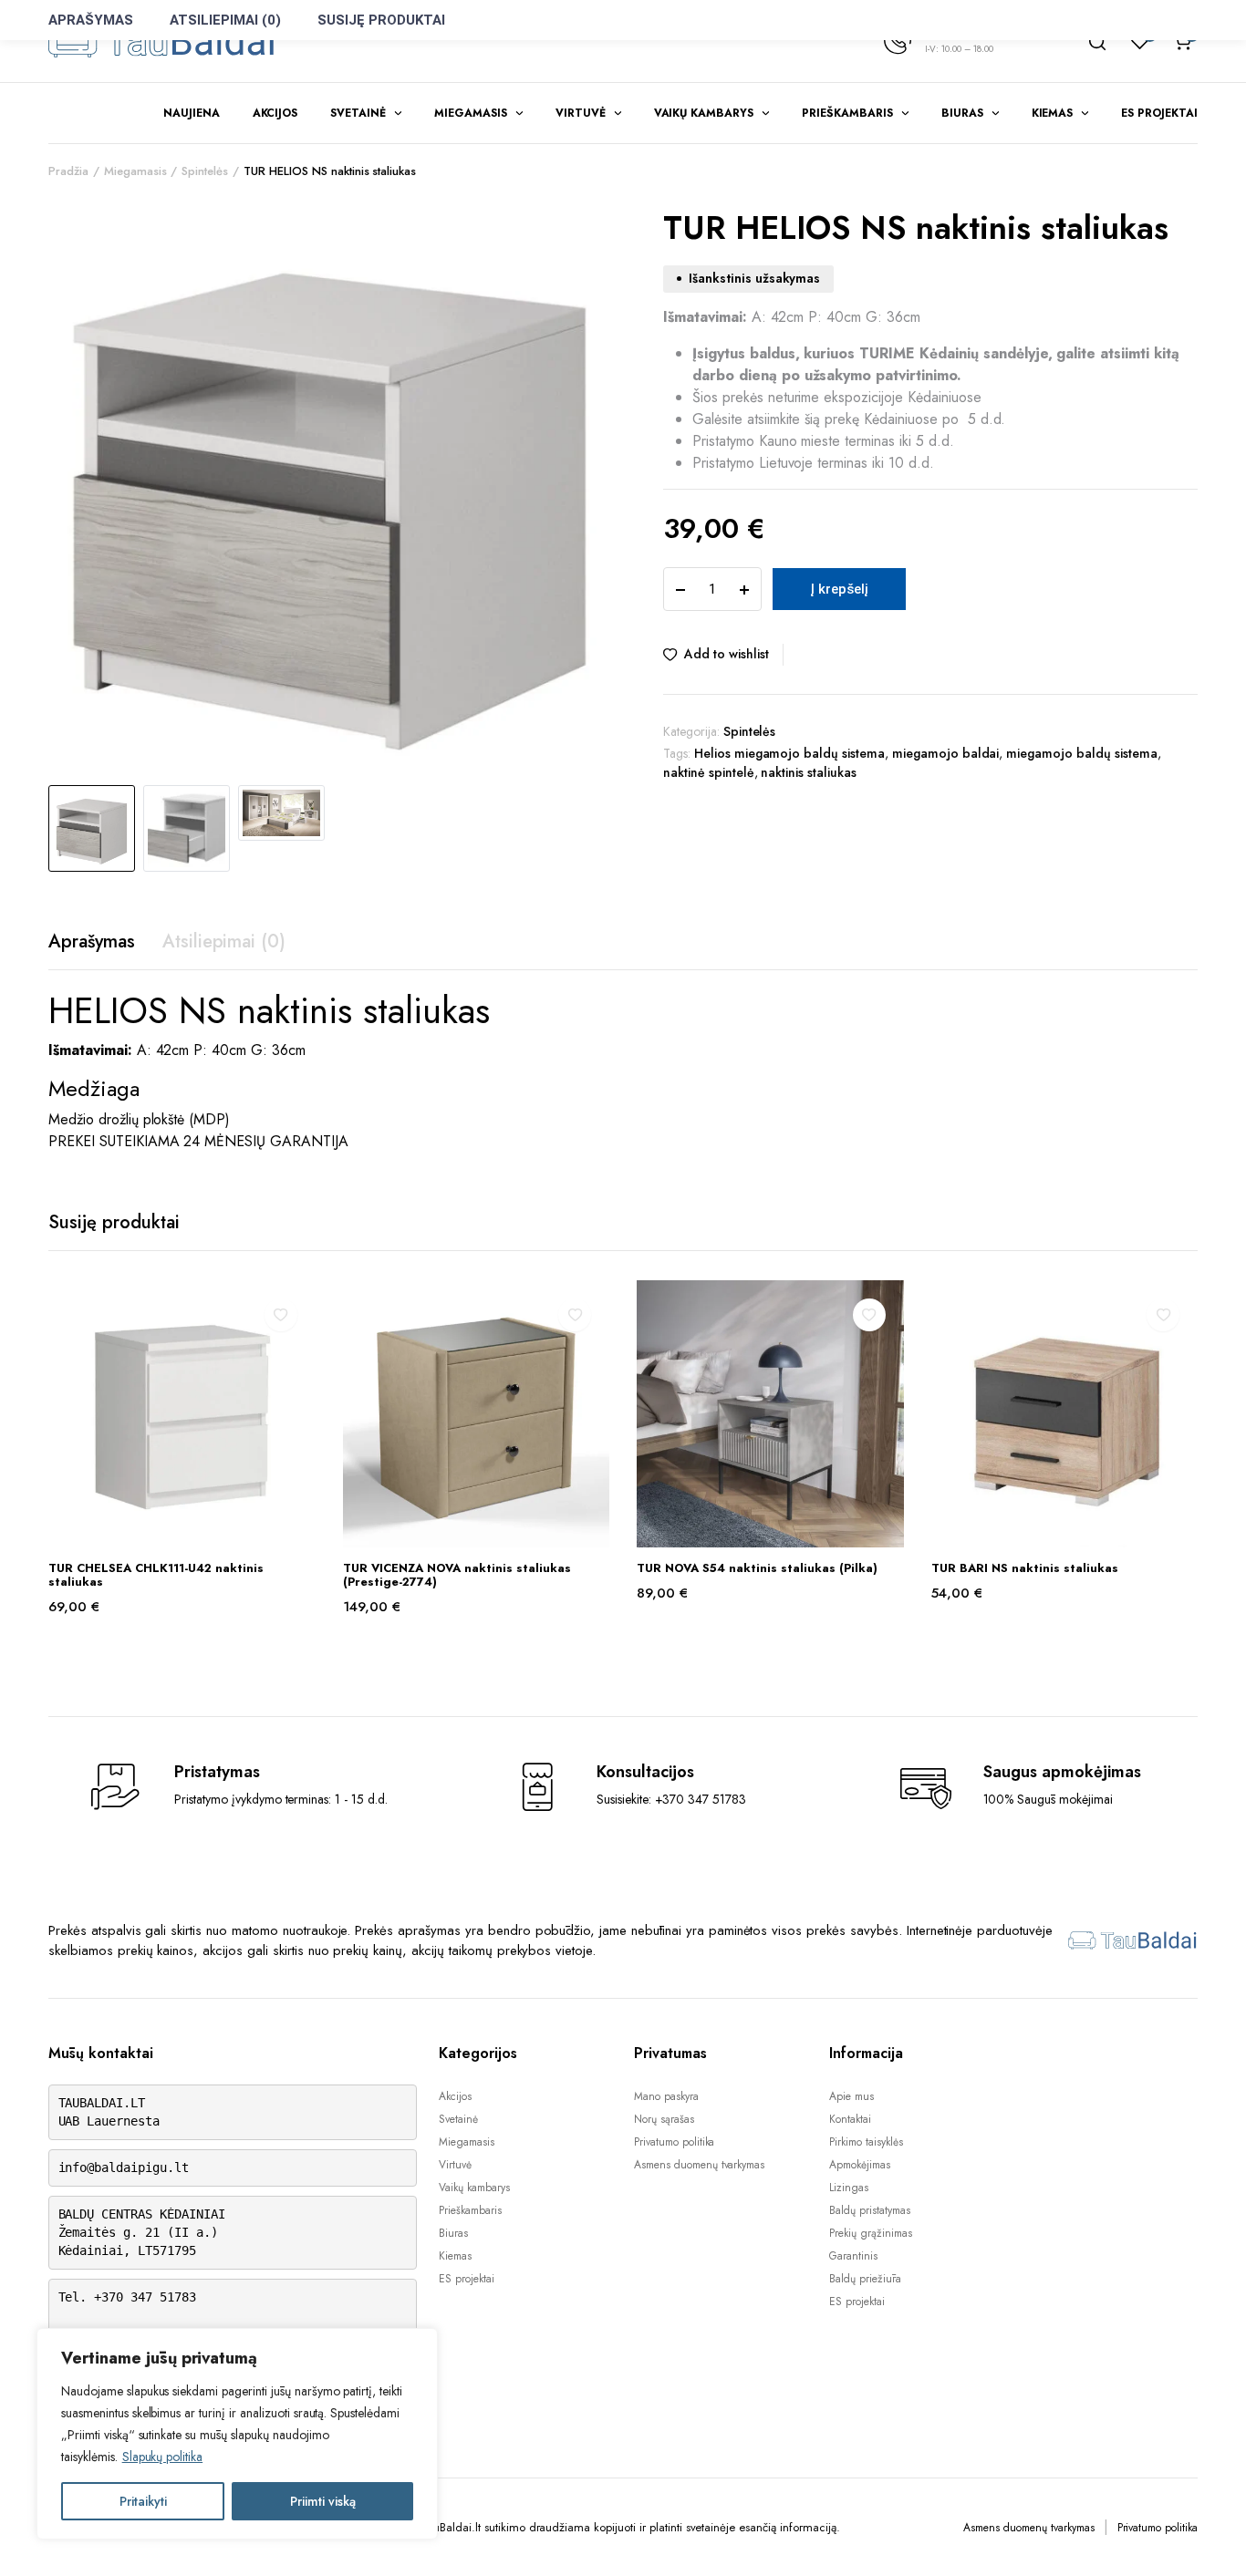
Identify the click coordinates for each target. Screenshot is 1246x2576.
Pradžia (68, 171)
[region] (237, 2434)
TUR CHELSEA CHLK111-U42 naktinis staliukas (156, 1575)
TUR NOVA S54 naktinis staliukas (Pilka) (757, 1568)
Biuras (962, 113)
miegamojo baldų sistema (1081, 753)
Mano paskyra (666, 2096)
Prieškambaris (847, 113)
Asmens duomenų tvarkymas (699, 2165)
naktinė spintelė (709, 772)
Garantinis (853, 2256)
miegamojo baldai (946, 753)
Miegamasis (471, 113)
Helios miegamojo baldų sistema (789, 753)
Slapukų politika (163, 2457)
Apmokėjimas (860, 2165)
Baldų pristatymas (870, 2210)
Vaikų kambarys (704, 113)
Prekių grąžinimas (871, 2233)
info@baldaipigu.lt (124, 2167)
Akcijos (275, 113)
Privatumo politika (674, 2142)
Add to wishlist (727, 654)
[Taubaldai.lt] (162, 41)
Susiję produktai (381, 20)
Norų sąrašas (664, 2119)
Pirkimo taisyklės (866, 2142)
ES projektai (1159, 113)
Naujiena (192, 113)
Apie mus (851, 2096)
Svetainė (358, 113)
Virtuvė (581, 113)
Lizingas (849, 2188)
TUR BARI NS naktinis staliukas (1025, 1568)
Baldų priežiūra (865, 2279)
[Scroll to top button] (1205, 2535)
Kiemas (1053, 113)
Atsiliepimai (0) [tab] (224, 941)
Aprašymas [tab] (92, 941)
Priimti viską (323, 2501)
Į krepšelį (839, 589)
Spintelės (205, 171)
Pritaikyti (143, 2501)
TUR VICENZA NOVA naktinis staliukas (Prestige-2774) (457, 1575)
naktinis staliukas (808, 772)
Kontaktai (850, 2119)
